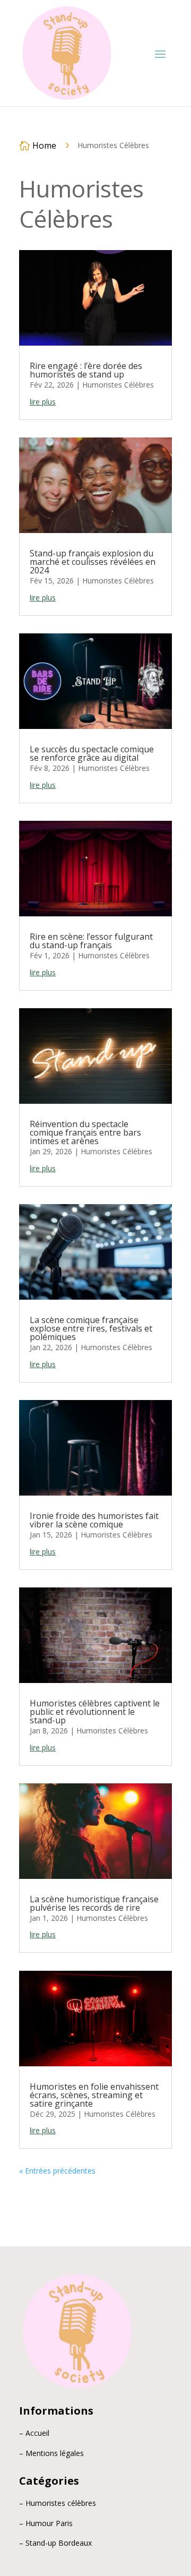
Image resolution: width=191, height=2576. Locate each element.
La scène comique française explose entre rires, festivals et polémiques (91, 1328)
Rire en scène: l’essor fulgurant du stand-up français (91, 941)
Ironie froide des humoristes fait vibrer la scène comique (94, 1520)
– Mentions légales (51, 2453)
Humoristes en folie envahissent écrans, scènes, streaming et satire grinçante (94, 2095)
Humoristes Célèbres (118, 385)
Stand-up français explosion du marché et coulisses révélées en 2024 (93, 562)
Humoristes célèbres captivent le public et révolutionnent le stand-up (95, 1712)
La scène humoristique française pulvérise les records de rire (94, 1903)
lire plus (43, 402)
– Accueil (34, 2433)
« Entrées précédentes (57, 2171)
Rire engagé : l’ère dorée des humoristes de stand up (86, 370)
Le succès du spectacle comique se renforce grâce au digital (92, 753)
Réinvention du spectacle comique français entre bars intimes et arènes (85, 1132)
